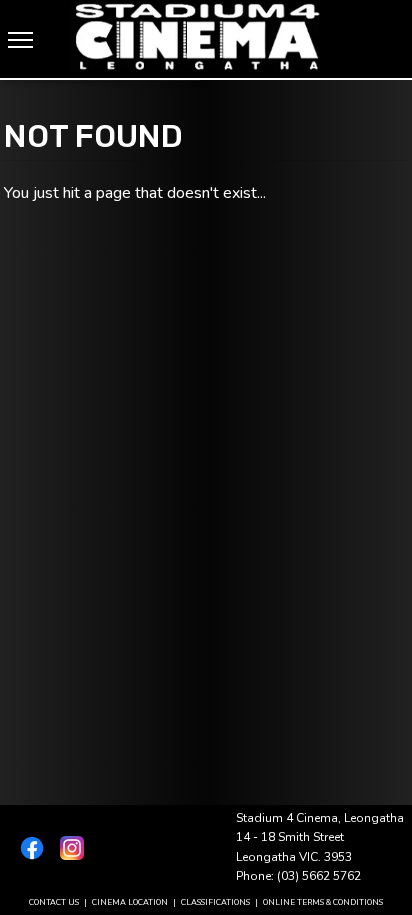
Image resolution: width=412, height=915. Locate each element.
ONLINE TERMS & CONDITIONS (323, 902)
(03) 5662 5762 (319, 876)
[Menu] (20, 40)
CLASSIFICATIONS (215, 902)
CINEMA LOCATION (130, 902)
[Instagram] (68, 848)
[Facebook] (28, 848)
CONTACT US (54, 902)
